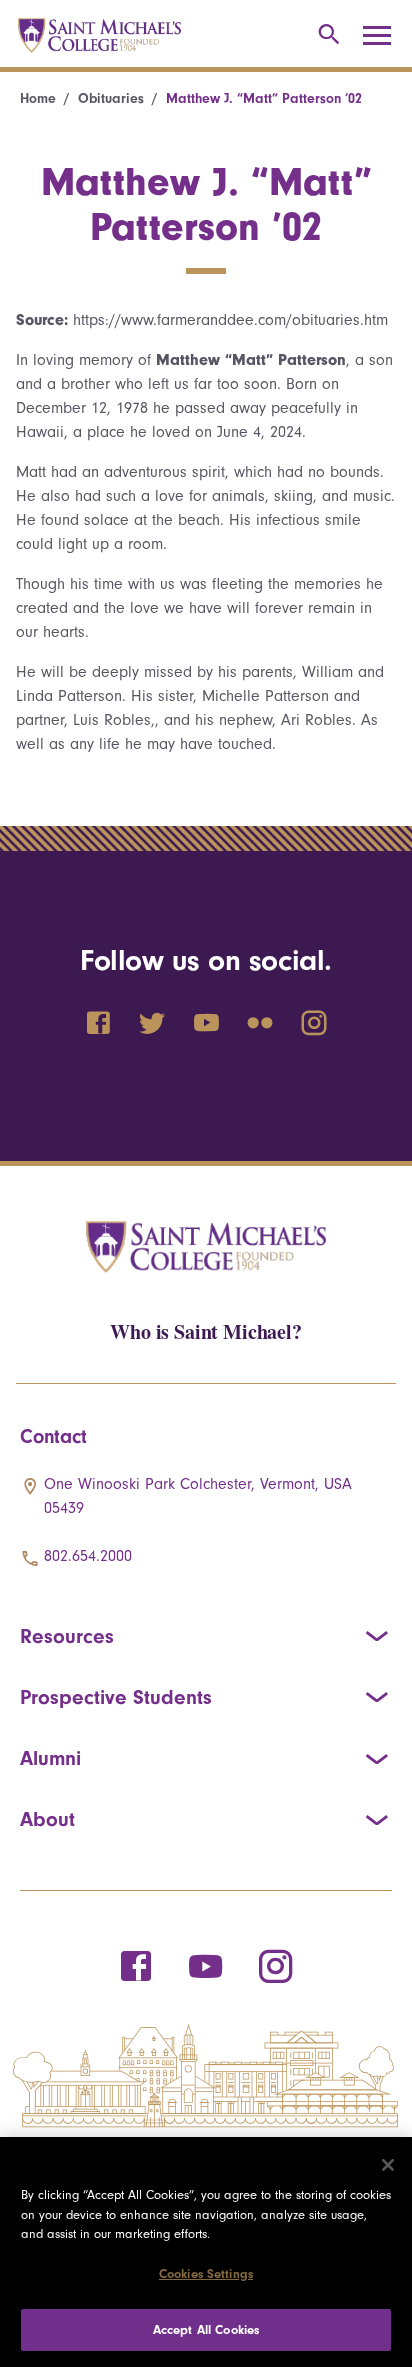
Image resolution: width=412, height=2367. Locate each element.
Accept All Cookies (206, 2329)
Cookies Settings (206, 2273)
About (47, 1819)
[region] (206, 2252)
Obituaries (111, 98)
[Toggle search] (325, 35)
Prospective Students (116, 1697)
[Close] (388, 2165)
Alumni (50, 1758)
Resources (67, 1636)
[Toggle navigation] (384, 36)
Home (38, 98)
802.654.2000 (88, 1556)
